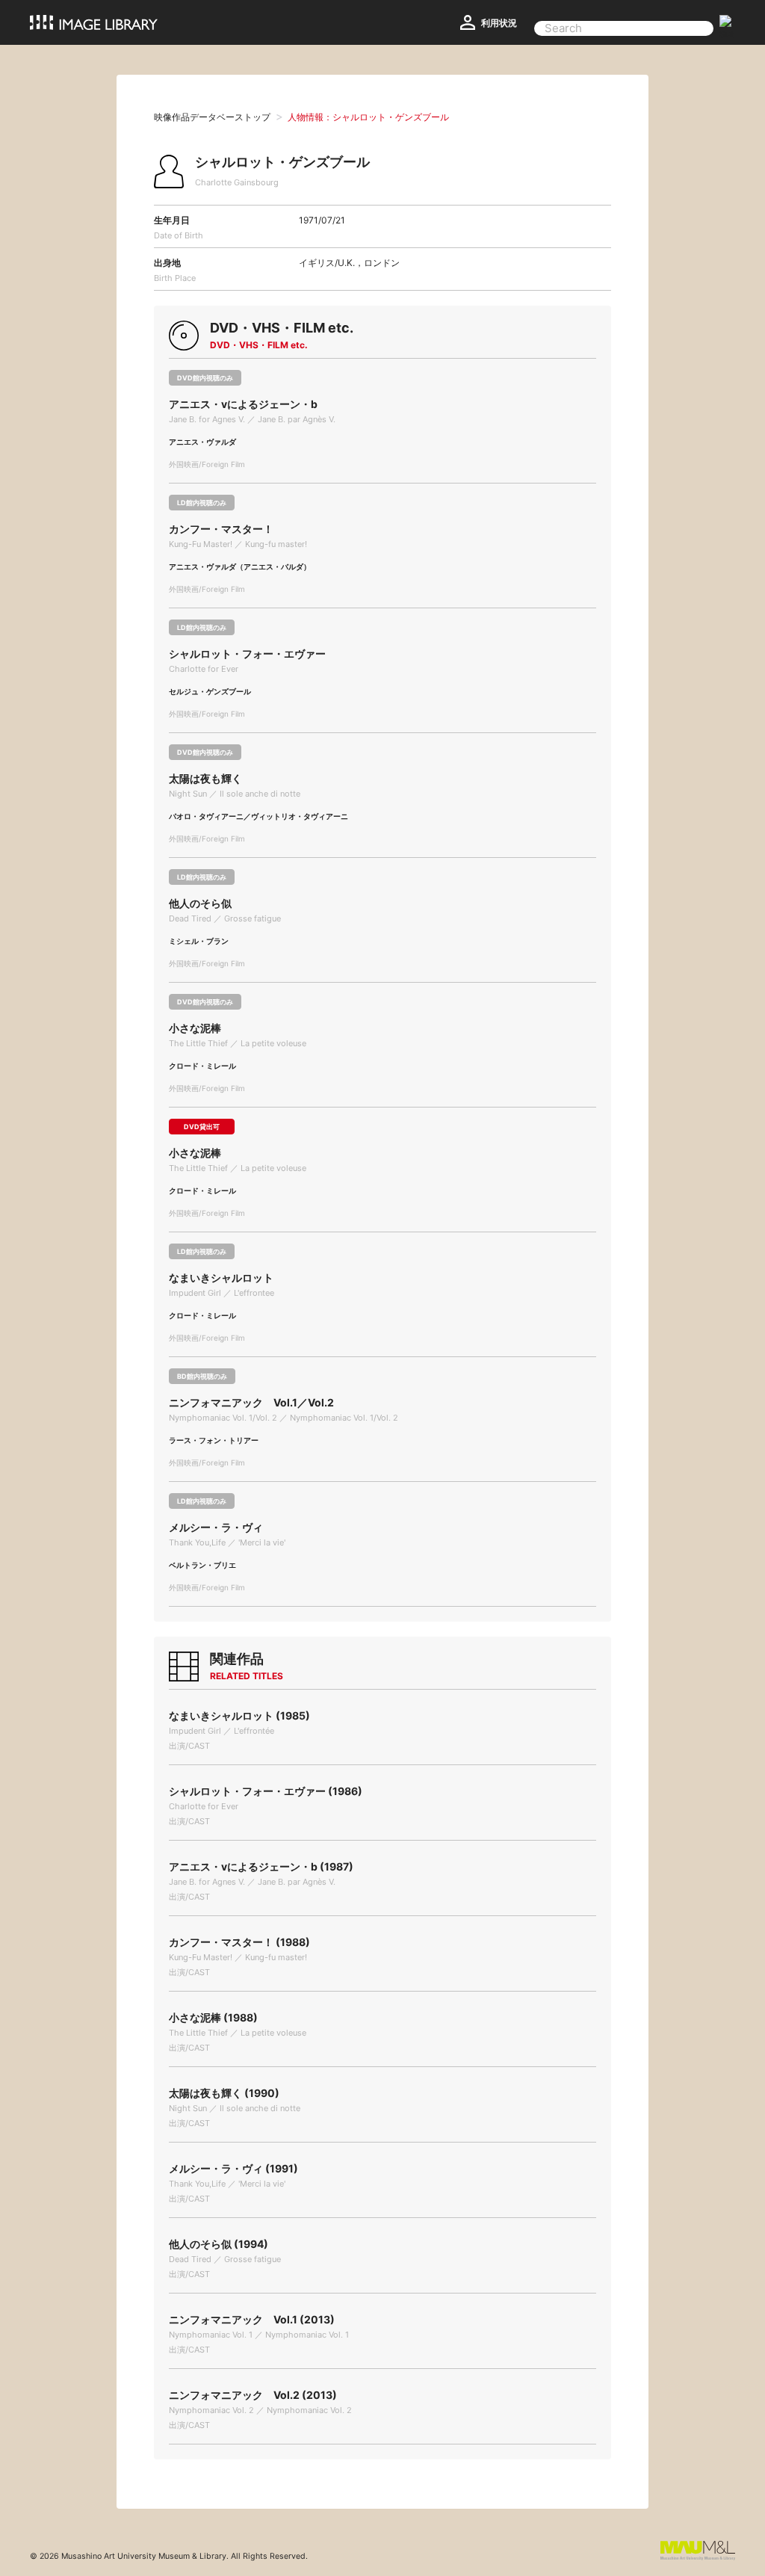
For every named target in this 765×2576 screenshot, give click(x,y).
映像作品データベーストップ (212, 117)
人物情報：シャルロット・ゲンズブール (368, 117)
